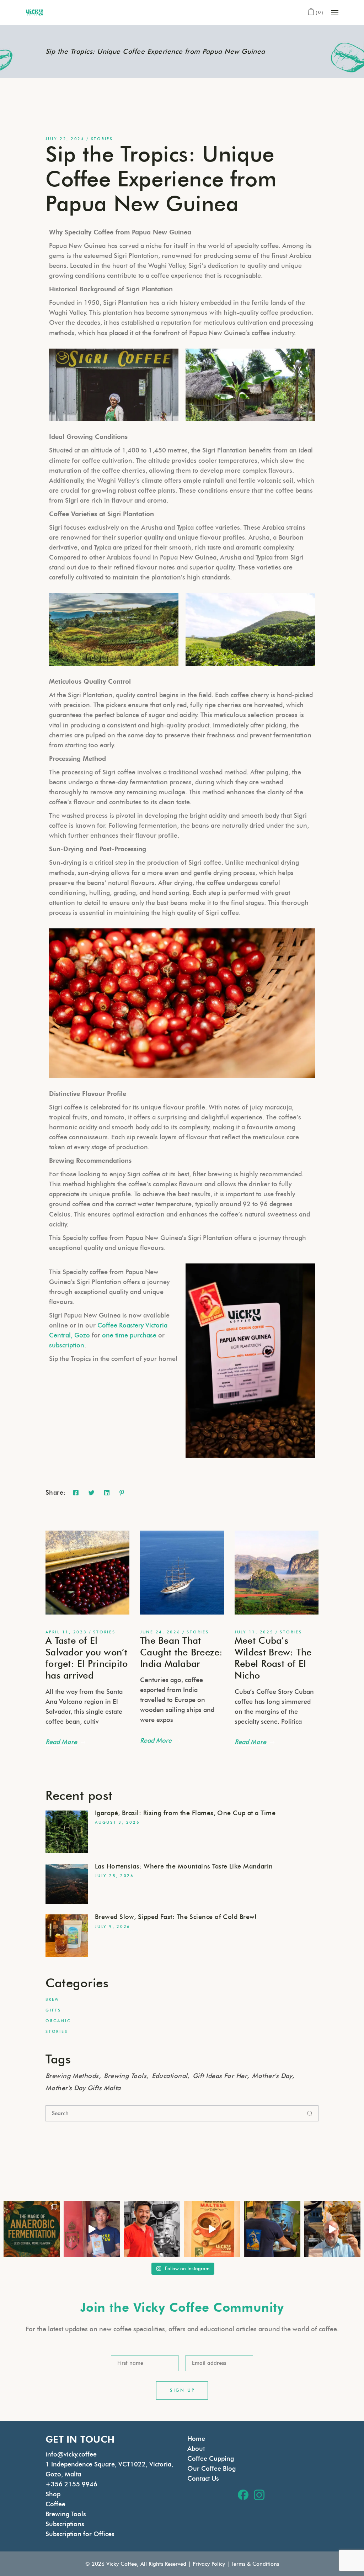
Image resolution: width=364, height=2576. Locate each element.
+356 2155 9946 (71, 2484)
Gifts (53, 2010)
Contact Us (203, 2479)
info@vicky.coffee (71, 2454)
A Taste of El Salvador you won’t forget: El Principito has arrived (87, 1658)
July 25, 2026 (114, 1876)
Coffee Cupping (211, 2459)
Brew (52, 1999)
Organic (58, 2021)
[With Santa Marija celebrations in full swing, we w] (332, 2229)
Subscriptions (65, 2524)
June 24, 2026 (160, 1632)
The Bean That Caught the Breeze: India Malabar (181, 1652)
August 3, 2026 (117, 1822)
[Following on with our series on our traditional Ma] (212, 2229)
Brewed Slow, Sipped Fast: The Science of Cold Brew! (176, 1917)
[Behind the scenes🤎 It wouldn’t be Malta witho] (272, 2229)
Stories (102, 139)
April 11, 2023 (66, 1632)
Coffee (55, 2504)
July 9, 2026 (113, 1926)
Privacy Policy (209, 2564)
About (196, 2449)
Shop (53, 2494)
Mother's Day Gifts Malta (83, 2088)
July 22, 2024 (65, 139)
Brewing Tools (125, 2076)
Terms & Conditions (255, 2564)
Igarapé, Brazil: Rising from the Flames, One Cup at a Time (185, 1813)
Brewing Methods (72, 2076)
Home (196, 2439)
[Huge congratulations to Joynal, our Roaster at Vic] (152, 2229)
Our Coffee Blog (212, 2469)
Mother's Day (272, 2076)
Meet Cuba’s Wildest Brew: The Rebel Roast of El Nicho (273, 1658)
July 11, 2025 (254, 1632)
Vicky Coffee (122, 2564)
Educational (170, 2076)
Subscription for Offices (80, 2534)
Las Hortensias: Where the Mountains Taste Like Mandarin (184, 1866)
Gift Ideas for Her (220, 2076)
